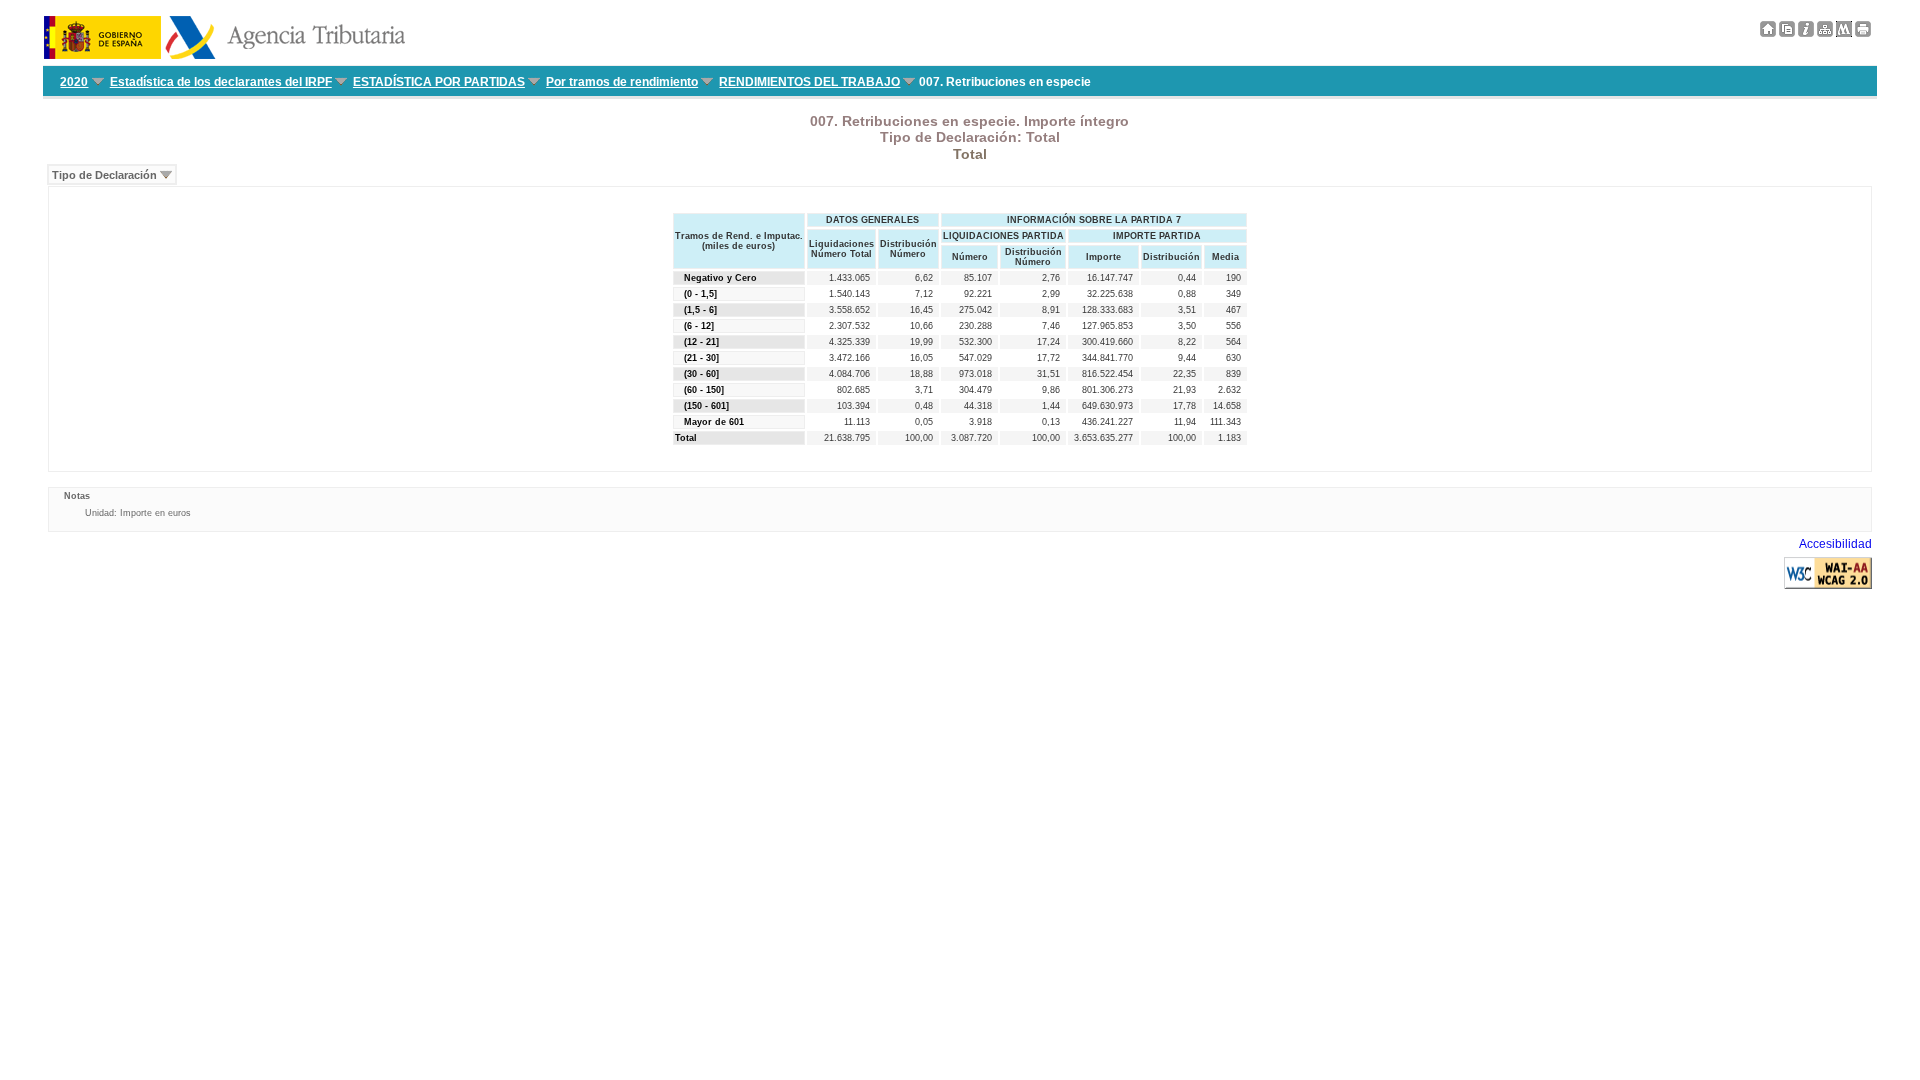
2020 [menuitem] (74, 82)
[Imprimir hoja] (1863, 33)
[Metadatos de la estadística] (1844, 33)
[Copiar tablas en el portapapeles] (1787, 33)
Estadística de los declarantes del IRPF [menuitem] (221, 82)
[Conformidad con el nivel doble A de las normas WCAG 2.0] (1828, 585)
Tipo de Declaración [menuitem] (104, 175)
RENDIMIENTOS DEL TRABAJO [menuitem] (809, 82)
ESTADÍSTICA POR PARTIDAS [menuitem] (439, 82)
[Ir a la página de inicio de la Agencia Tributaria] (224, 55)
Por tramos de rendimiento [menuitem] (622, 82)
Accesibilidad (1835, 544)
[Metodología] (1806, 33)
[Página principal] (1768, 33)
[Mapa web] (1825, 33)
